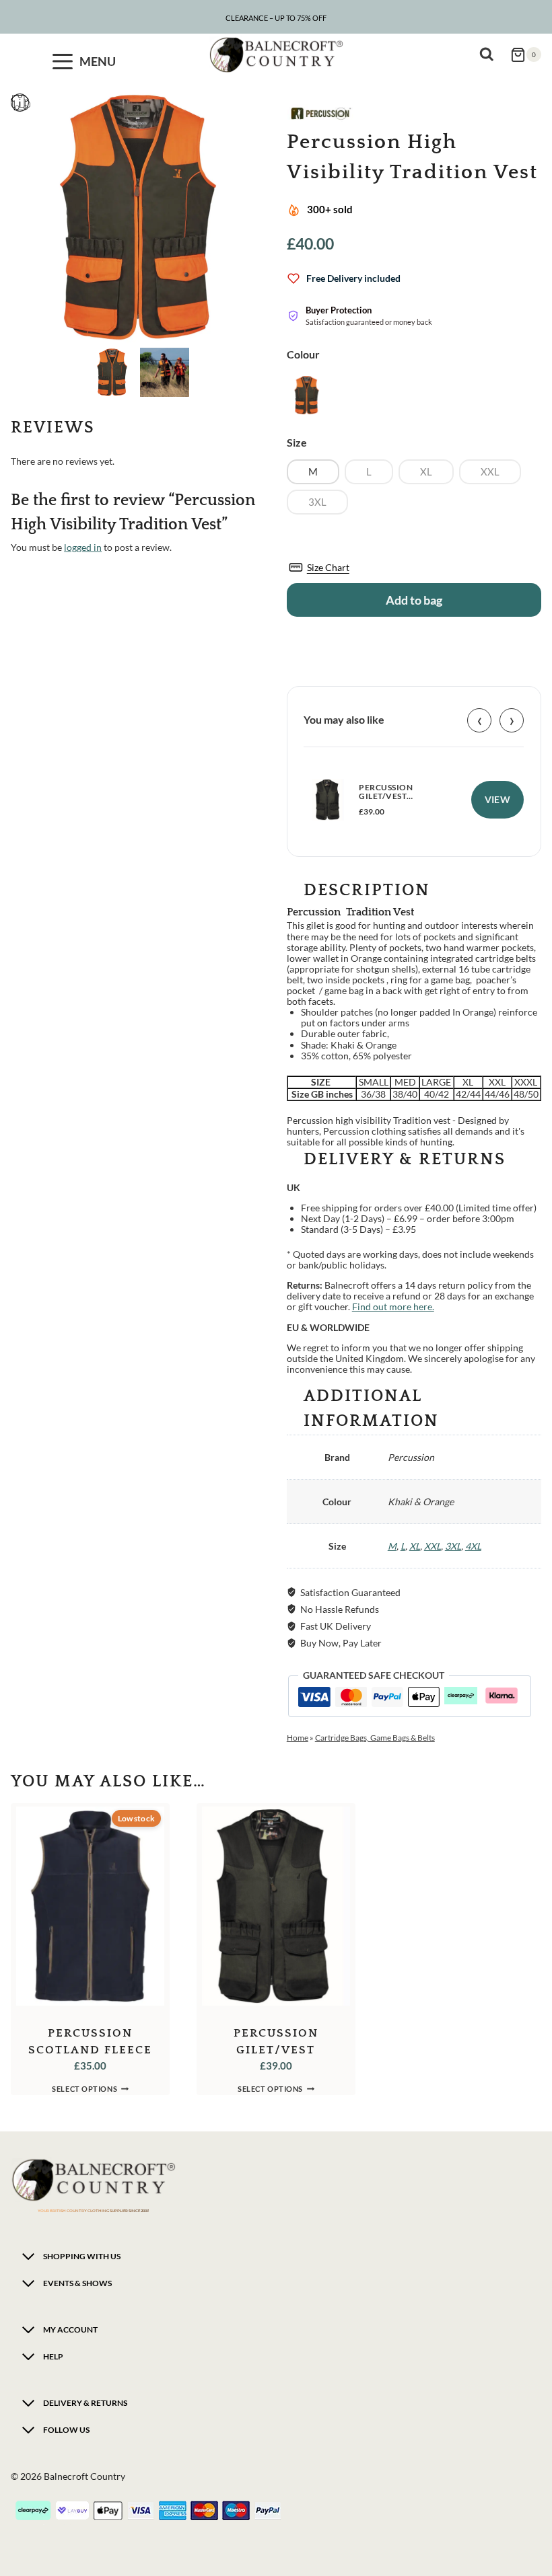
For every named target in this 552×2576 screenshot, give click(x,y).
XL (415, 1546)
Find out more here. (393, 1306)
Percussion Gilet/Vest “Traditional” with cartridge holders (404, 801)
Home (298, 1738)
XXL (433, 1546)
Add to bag (414, 600)
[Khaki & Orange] (307, 395)
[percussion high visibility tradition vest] (138, 217)
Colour (303, 354)
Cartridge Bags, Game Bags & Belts (375, 1738)
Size (297, 442)
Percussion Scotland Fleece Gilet (90, 2050)
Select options (84, 2089)
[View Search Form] (490, 54)
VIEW (498, 799)
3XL (453, 1546)
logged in (83, 547)
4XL (473, 1546)
